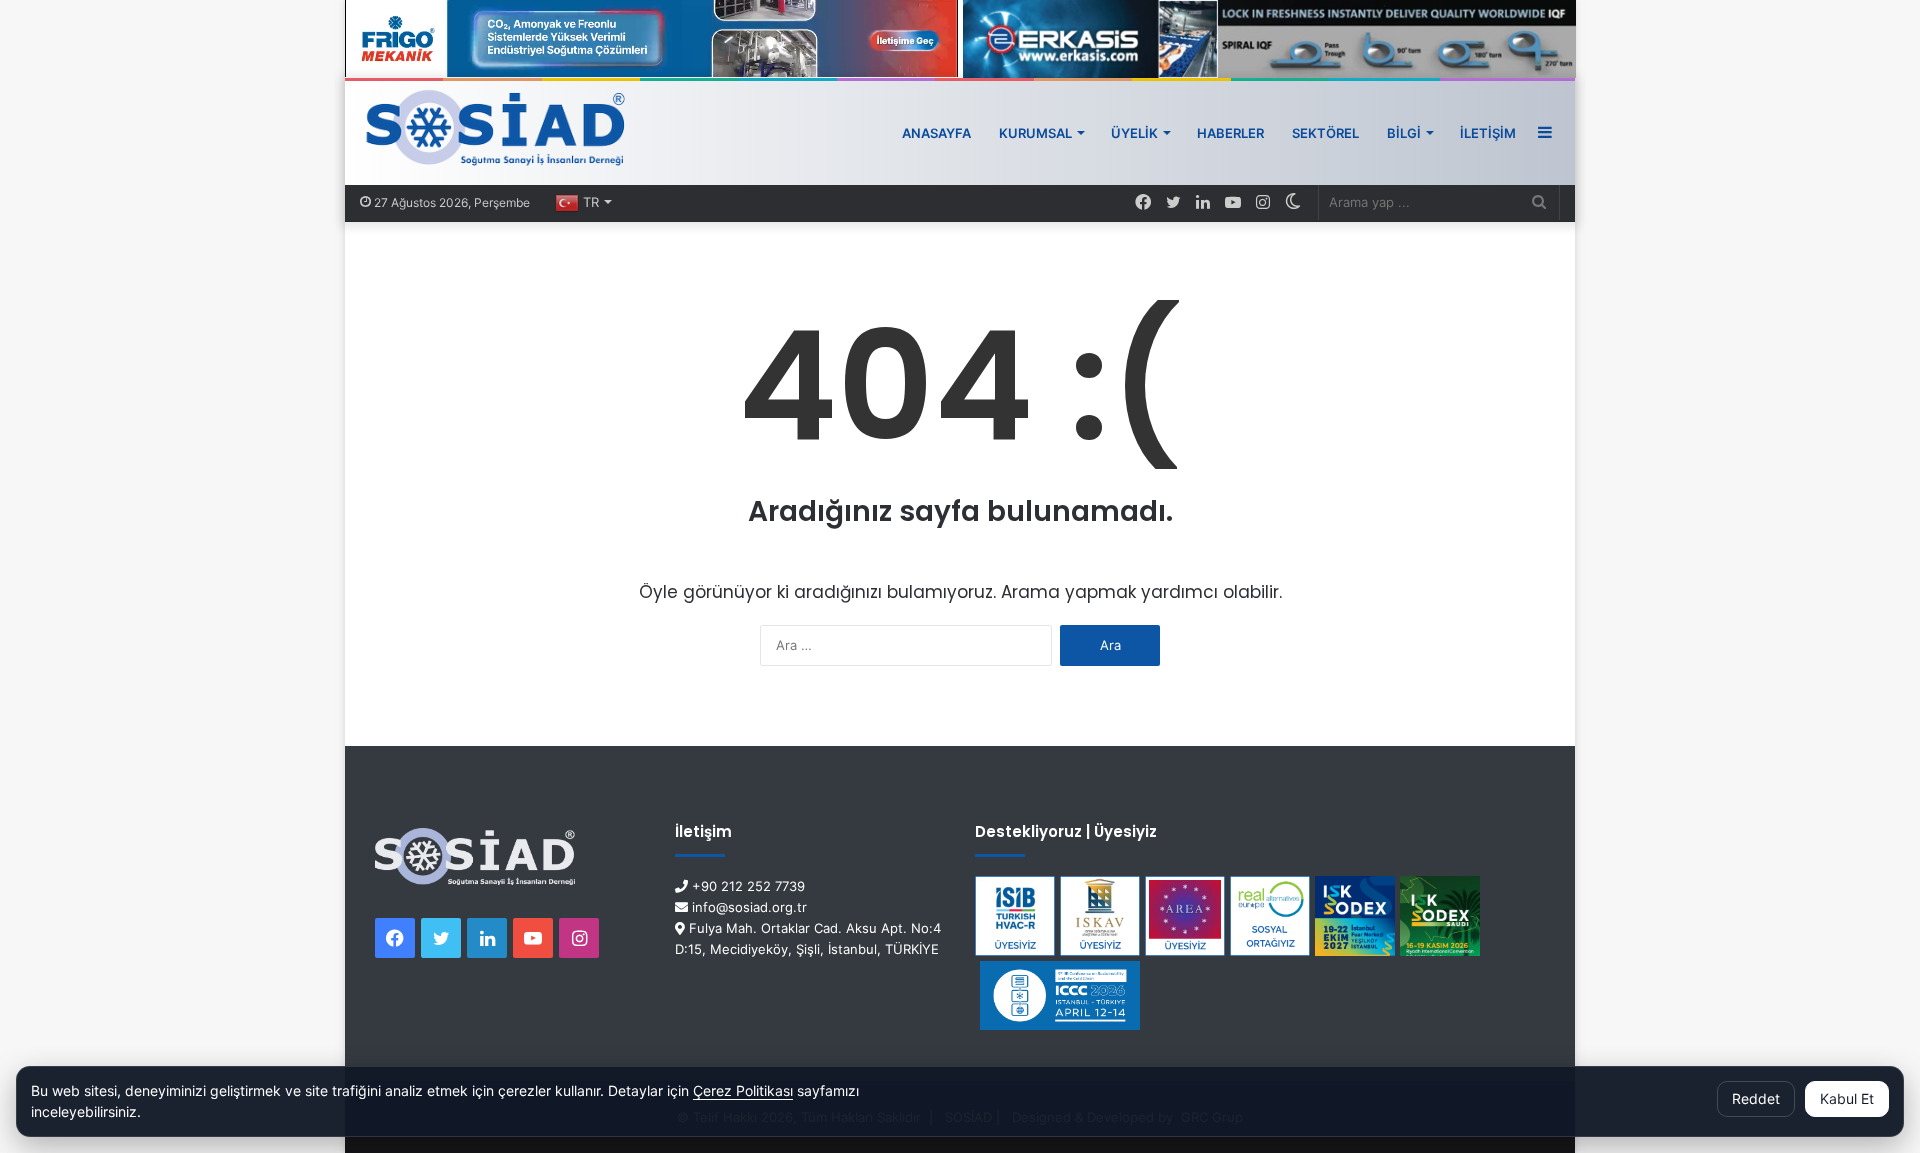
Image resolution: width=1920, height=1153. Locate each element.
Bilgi (1404, 133)
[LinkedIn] (1203, 203)
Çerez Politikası (743, 1090)
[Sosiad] (496, 133)
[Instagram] (1263, 203)
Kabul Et (1847, 1098)
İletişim (1488, 133)
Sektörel (1325, 133)
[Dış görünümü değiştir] (1293, 202)
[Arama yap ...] (1539, 202)
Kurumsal (1035, 133)
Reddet (1756, 1098)
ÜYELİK (1134, 133)
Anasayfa (936, 133)
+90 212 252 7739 (746, 886)
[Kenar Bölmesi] (1545, 133)
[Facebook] (1143, 203)
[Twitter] (1173, 203)
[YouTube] (1233, 203)
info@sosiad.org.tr (747, 907)
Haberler (1230, 133)
